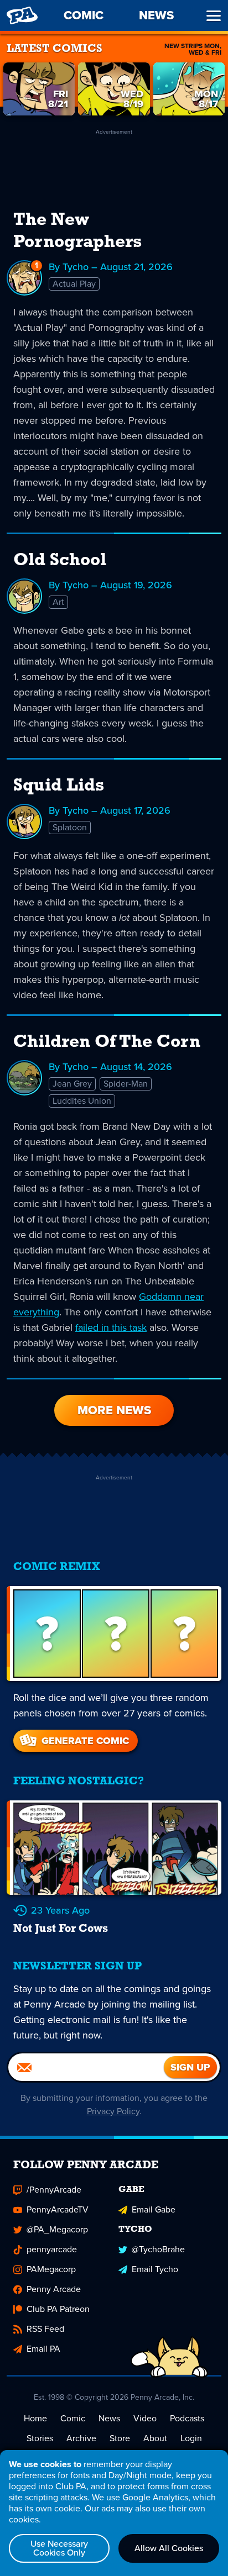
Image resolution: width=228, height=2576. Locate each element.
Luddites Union (82, 1101)
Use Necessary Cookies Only (59, 2548)
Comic (73, 2418)
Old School (60, 561)
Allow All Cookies (169, 2548)
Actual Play (74, 284)
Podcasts (187, 2418)
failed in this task (111, 1327)
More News (114, 1410)
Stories (40, 2438)
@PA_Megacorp (57, 2229)
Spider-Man (126, 1084)
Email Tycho (155, 2269)
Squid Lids (59, 786)
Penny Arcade (54, 2289)
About (155, 2438)
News (109, 2418)
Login (191, 2438)
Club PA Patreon (58, 2309)
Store (120, 2438)
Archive (81, 2438)
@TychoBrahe (158, 2249)
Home (35, 2418)
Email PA (43, 2349)
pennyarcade (52, 2249)
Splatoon (70, 827)
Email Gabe (154, 2209)
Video (145, 2418)
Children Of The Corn (107, 1042)
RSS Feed (45, 2329)
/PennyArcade (54, 2190)
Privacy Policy (113, 2111)
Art (58, 602)
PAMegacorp (51, 2269)
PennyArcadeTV (58, 2209)
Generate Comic (85, 1741)
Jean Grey (72, 1084)
